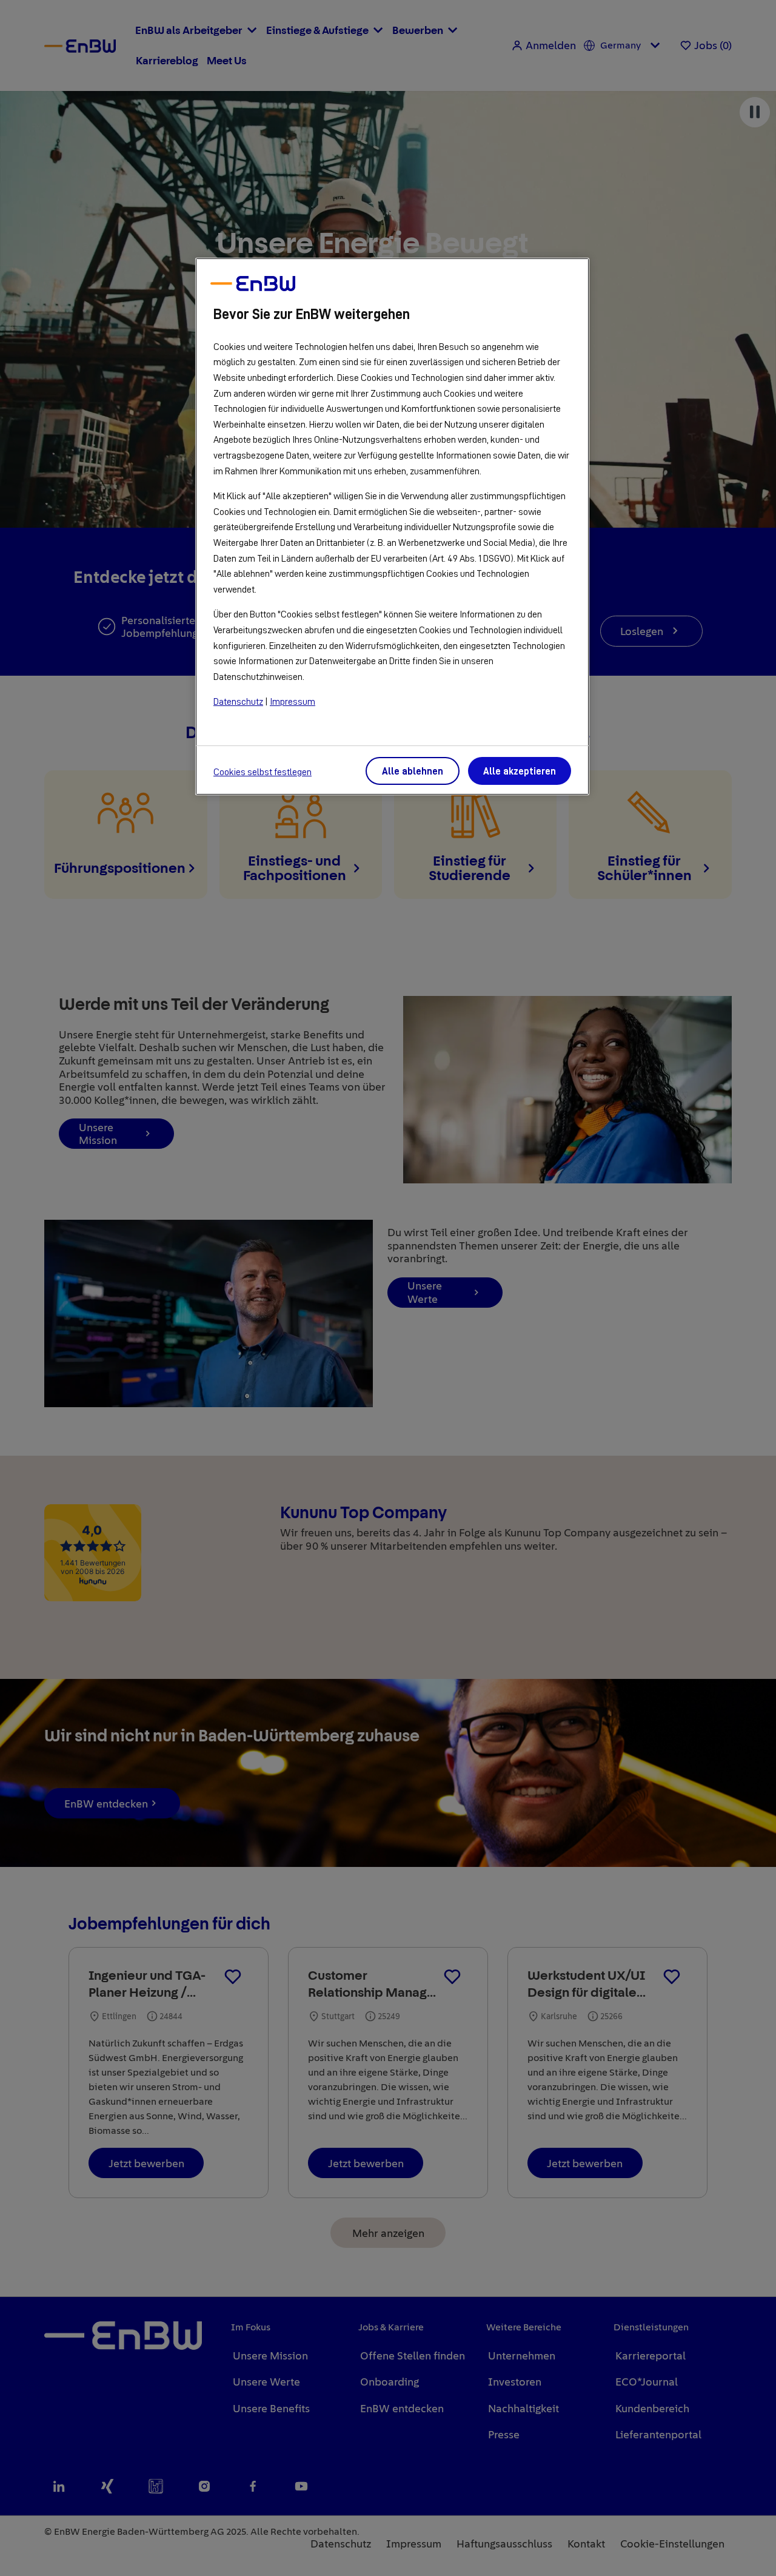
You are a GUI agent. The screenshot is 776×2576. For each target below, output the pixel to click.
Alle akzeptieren (520, 772)
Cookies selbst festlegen (263, 772)
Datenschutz (238, 702)
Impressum (293, 702)
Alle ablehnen (413, 772)
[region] (392, 527)
